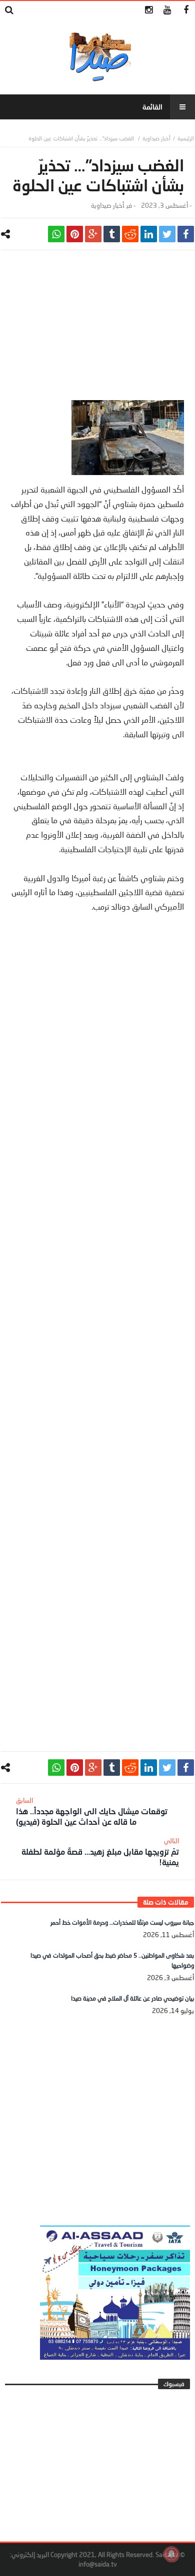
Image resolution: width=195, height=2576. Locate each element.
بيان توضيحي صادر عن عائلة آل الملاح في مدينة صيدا (132, 1998)
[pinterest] (75, 234)
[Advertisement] (97, 330)
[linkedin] (149, 234)
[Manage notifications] (171, 2554)
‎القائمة (152, 107)
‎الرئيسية (186, 138)
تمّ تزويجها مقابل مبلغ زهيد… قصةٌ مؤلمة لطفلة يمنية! (100, 1852)
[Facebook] (186, 10)
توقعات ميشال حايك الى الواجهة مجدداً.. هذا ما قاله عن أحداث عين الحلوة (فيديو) (92, 1811)
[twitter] (167, 234)
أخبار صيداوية (156, 138)
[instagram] (149, 10)
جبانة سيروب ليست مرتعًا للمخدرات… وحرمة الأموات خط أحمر (122, 1922)
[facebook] (186, 234)
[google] (93, 234)
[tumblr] (112, 234)
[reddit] (130, 234)
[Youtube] (167, 10)
